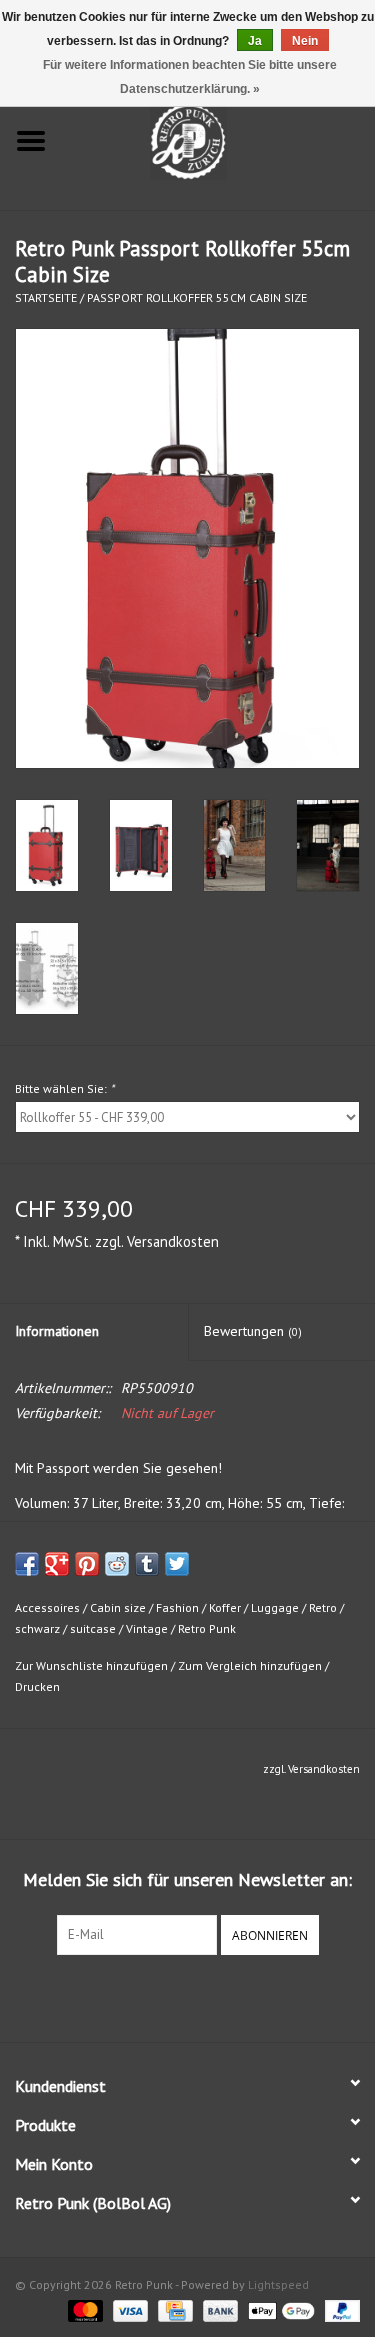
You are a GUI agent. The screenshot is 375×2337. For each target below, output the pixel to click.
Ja (255, 41)
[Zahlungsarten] (83, 2309)
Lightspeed (278, 2284)
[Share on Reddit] (117, 1564)
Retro (323, 1607)
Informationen (57, 1331)
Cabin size (118, 1607)
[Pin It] (87, 1564)
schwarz (37, 1628)
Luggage (275, 1607)
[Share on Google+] (57, 1564)
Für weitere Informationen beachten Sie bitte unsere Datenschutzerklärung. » (190, 77)
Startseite (46, 297)
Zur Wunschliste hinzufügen (91, 1665)
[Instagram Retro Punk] (206, 1996)
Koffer (225, 1607)
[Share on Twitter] (177, 1564)
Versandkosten (173, 1241)
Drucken (37, 1686)
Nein (305, 41)
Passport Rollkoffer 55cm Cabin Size (197, 297)
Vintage (147, 1628)
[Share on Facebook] (27, 1564)
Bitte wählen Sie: (64, 1088)
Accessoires (47, 1607)
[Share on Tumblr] (147, 1564)
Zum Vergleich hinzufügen (251, 1665)
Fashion (177, 1607)
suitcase (93, 1628)
